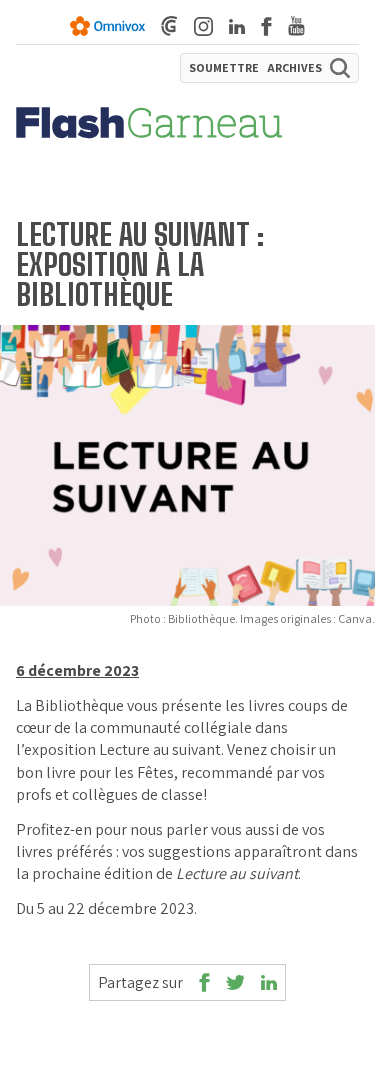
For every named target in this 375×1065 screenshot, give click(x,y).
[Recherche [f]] (340, 68)
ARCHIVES (294, 68)
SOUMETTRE (224, 68)
